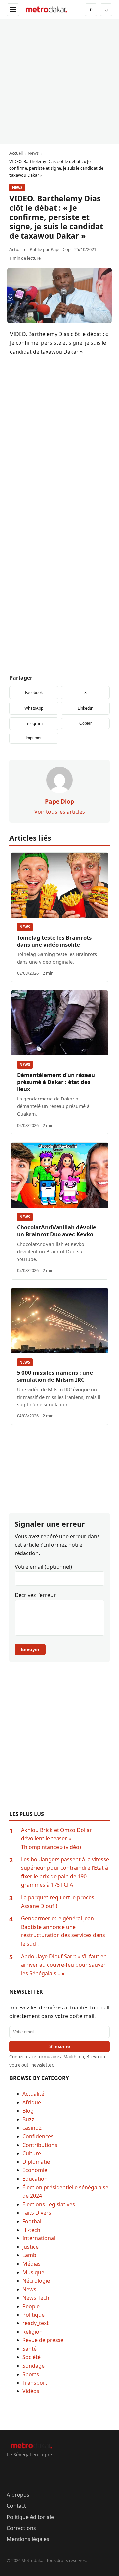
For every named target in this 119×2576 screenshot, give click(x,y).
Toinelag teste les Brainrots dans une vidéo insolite (54, 941)
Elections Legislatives (49, 2204)
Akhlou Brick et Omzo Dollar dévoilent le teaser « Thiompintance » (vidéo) (57, 1838)
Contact (16, 2506)
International (39, 2238)
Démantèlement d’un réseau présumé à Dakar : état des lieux (56, 1082)
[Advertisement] (59, 82)
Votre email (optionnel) (43, 1567)
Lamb (29, 2255)
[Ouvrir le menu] (13, 10)
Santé (30, 2349)
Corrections (21, 2528)
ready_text (36, 2323)
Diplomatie (36, 2162)
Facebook (34, 692)
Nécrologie (36, 2281)
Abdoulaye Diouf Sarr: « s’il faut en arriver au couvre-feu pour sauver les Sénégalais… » (64, 1965)
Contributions (40, 2145)
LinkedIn (85, 708)
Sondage (34, 2366)
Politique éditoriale (30, 2517)
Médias (32, 2264)
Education (35, 2179)
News (17, 187)
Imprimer (34, 738)
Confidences (38, 2136)
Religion (33, 2332)
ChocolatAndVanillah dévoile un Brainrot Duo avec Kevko (57, 1231)
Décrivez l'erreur (35, 1595)
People (31, 2306)
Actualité (33, 2094)
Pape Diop (61, 249)
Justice (31, 2247)
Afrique (32, 2102)
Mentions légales (28, 2539)
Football (33, 2221)
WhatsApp (34, 708)
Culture (32, 2153)
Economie (35, 2170)
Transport (35, 2383)
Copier (85, 723)
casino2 (32, 2128)
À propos (18, 2495)
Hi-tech (31, 2230)
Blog (28, 2111)
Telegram (34, 724)
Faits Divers (37, 2213)
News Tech (36, 2298)
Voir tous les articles (60, 812)
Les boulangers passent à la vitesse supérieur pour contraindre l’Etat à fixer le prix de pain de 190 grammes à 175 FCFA (65, 1872)
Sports (31, 2374)
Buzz (28, 2119)
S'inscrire (60, 2046)
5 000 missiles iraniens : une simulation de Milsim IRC (55, 1376)
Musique (33, 2272)
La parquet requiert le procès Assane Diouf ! (58, 1902)
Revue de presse (43, 2340)
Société (32, 2357)
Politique (34, 2315)
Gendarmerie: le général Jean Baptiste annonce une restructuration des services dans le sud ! (63, 1931)
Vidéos (31, 2391)
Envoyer (30, 1649)
